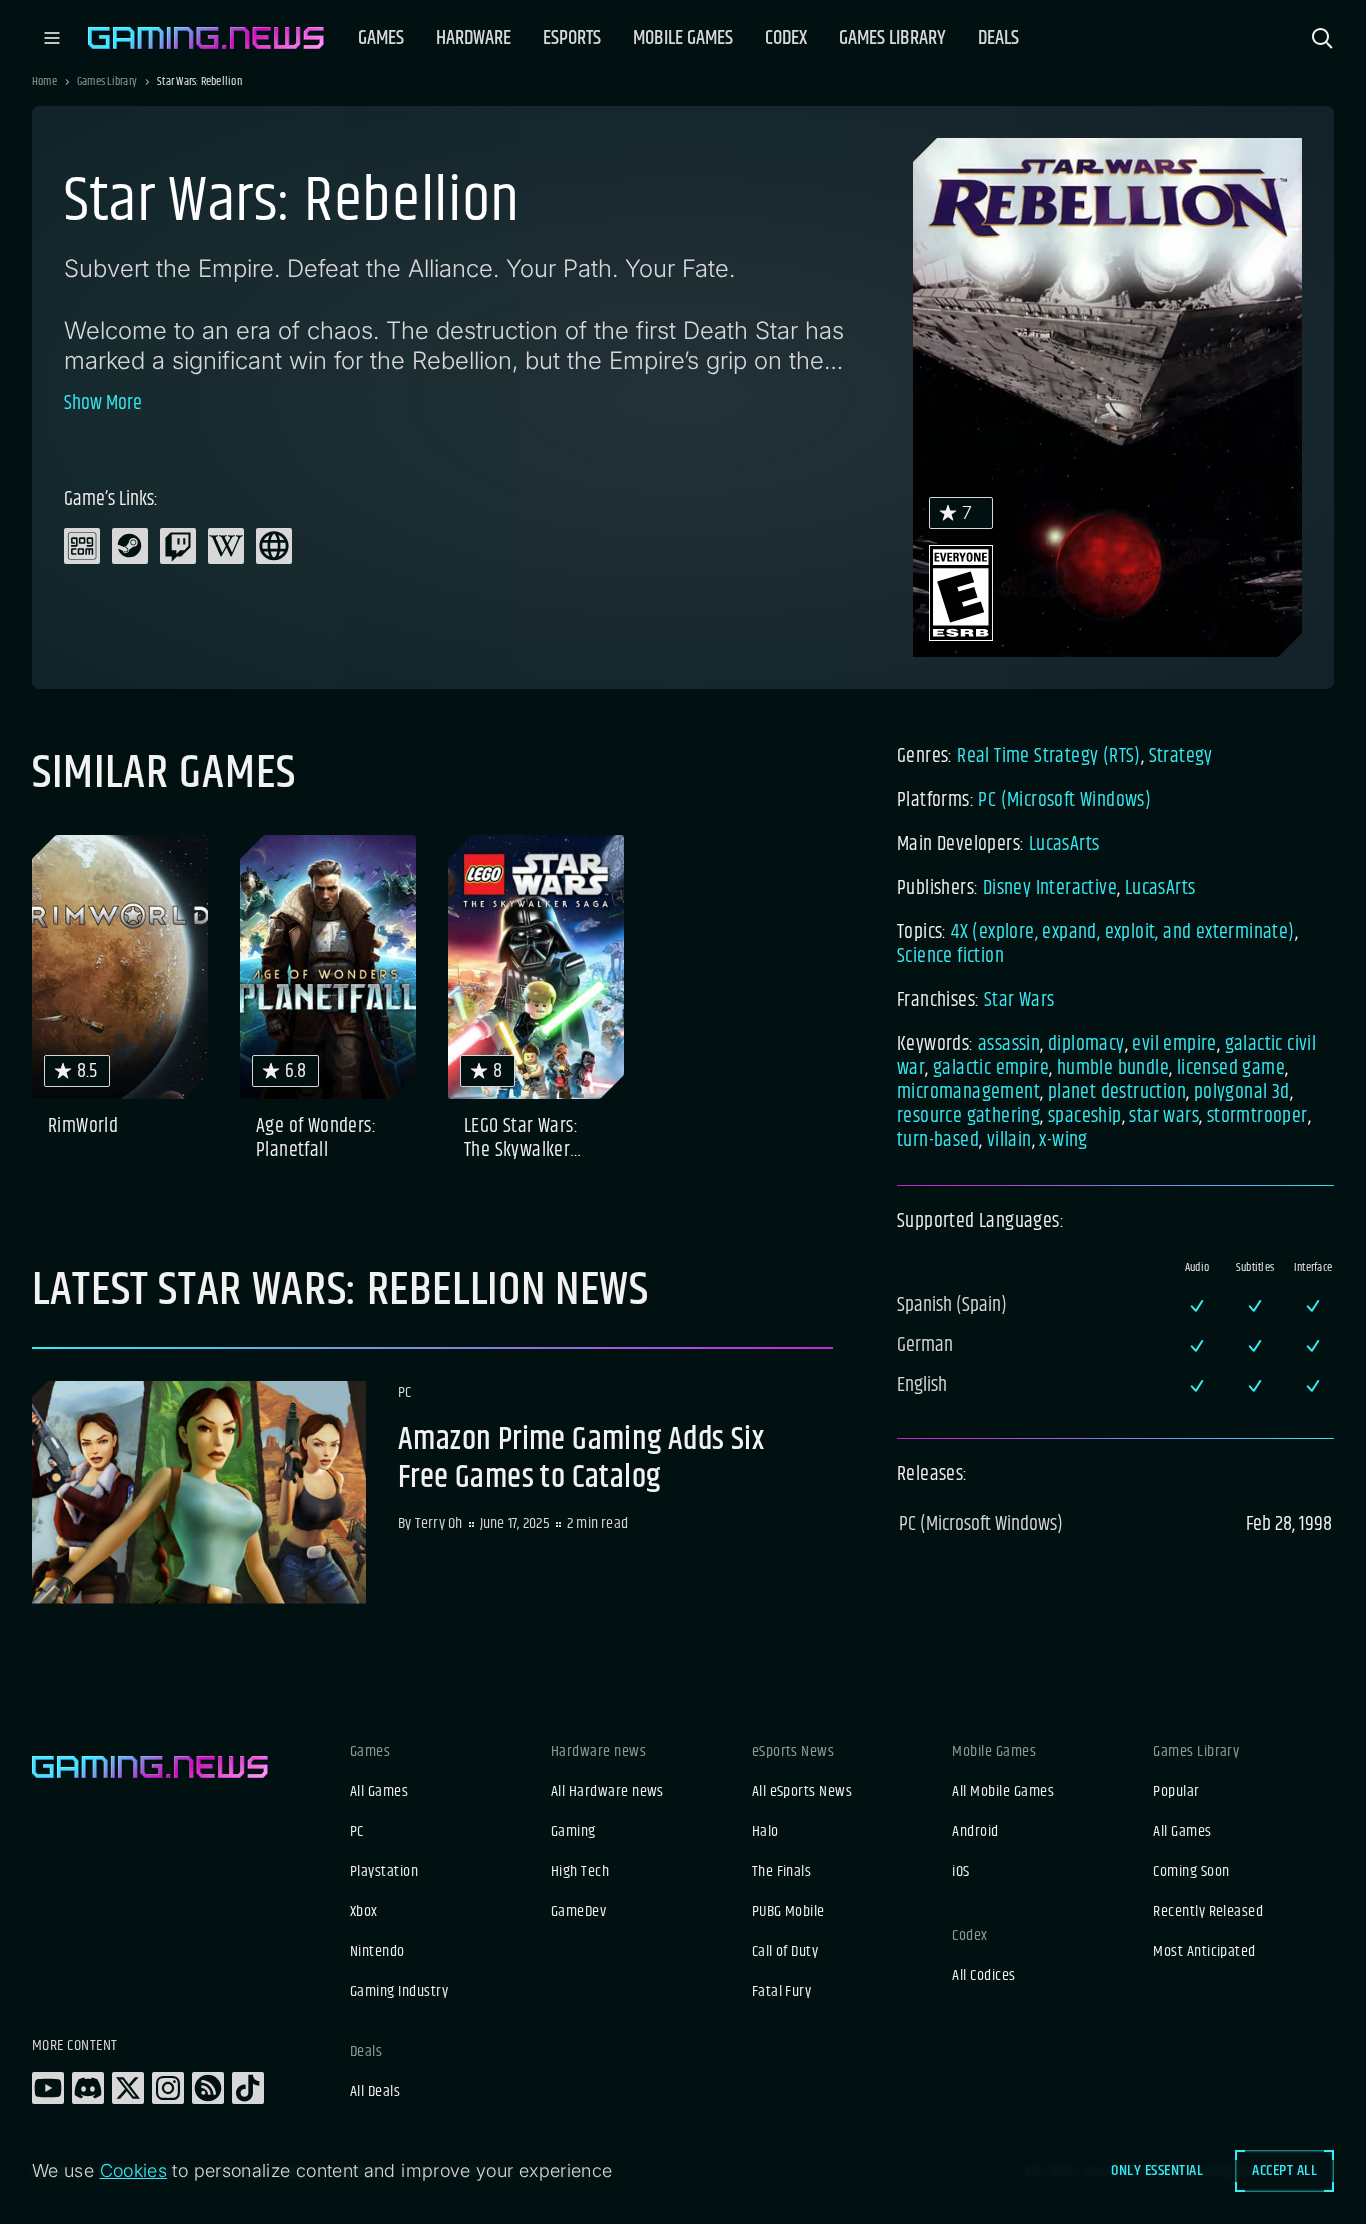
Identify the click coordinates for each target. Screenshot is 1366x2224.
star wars (1164, 1116)
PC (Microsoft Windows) (1064, 800)
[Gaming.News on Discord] (88, 2088)
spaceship (1085, 1116)
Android (975, 1832)
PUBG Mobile (788, 1912)
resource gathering (968, 1116)
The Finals (782, 1872)
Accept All (1284, 2170)
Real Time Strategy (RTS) (1049, 756)
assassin (1009, 1044)
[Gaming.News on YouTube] (48, 2088)
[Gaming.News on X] (128, 2088)
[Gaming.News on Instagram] (168, 2088)
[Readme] (432, 1492)
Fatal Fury (782, 1992)
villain (1009, 1140)
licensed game (1231, 1068)
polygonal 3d (1242, 1092)
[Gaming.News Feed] (208, 2088)
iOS (960, 1872)
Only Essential (1157, 2170)
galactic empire (991, 1068)
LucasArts (1064, 844)
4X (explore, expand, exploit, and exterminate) (1122, 932)
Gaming (573, 1832)
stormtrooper (1257, 1116)
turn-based (938, 1140)
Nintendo (377, 1952)
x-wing (1063, 1140)
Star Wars (1019, 1000)
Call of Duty (785, 1952)
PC (357, 1832)
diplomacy (1086, 1044)
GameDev (578, 1912)
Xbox (364, 1912)
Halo (765, 1832)
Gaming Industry (399, 1992)
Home (44, 82)
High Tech (580, 1872)
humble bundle (1113, 1068)
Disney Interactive (1050, 888)
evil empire (1174, 1044)
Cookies (134, 2170)
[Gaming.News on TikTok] (248, 2088)
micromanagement (968, 1092)
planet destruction (1117, 1092)
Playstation (384, 1872)
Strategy (1181, 756)
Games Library (107, 82)
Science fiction (950, 956)
